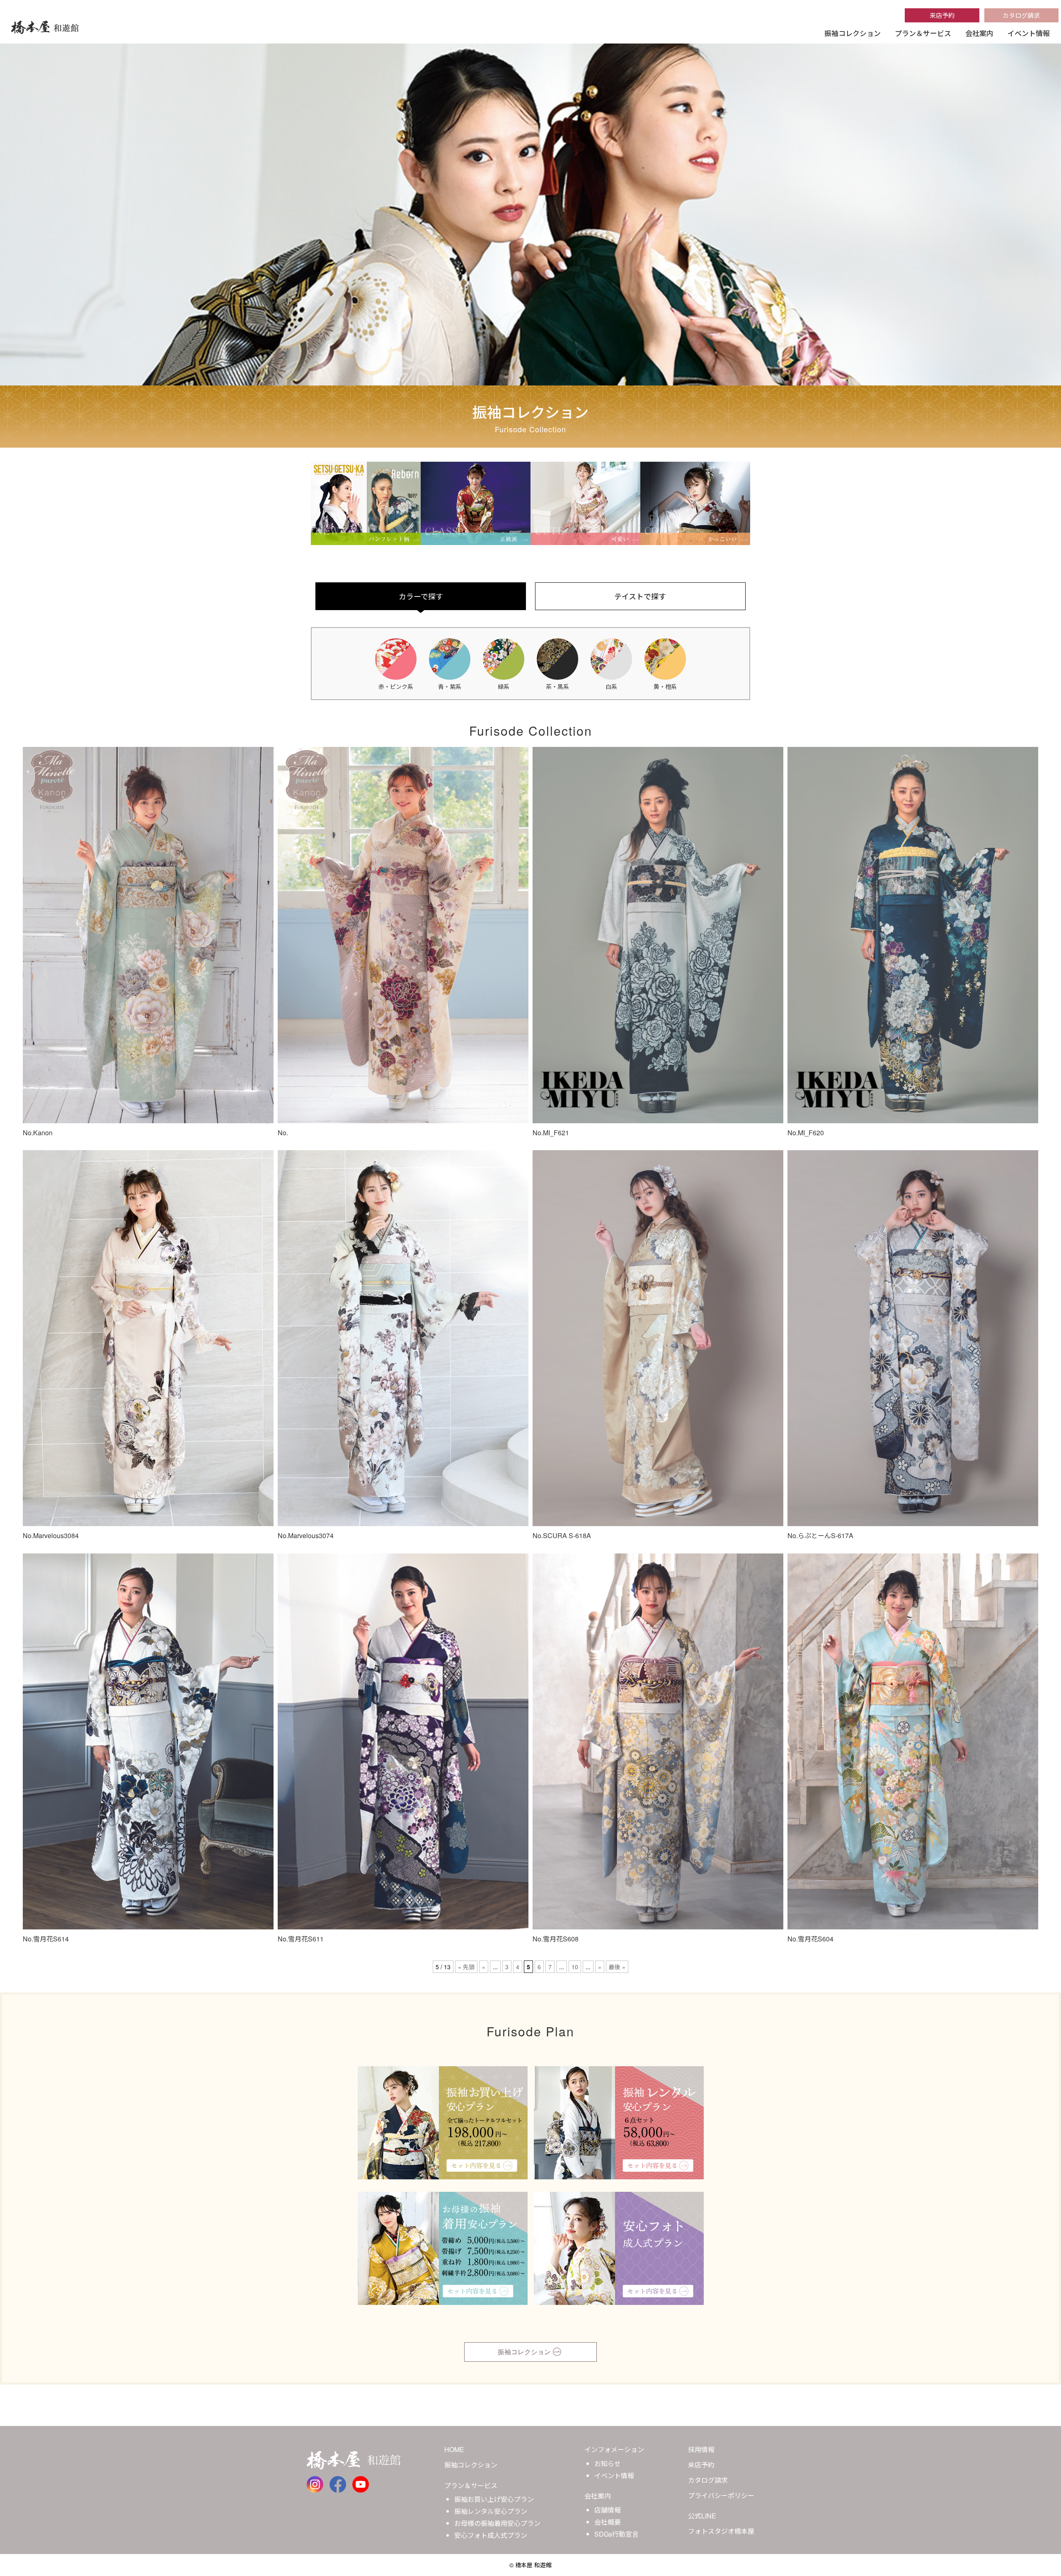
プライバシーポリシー (721, 2495)
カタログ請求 (1021, 15)
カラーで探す (421, 596)
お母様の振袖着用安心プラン (497, 2523)
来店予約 (942, 15)
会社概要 (608, 2522)
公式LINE (702, 2516)
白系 (611, 686)
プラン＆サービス (923, 33)
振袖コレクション (853, 33)
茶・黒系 (557, 686)
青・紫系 (450, 686)
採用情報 (701, 2449)
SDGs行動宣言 (616, 2534)
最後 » (617, 1967)
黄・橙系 (665, 686)
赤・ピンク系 (396, 686)
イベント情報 (1029, 33)
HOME (454, 2449)
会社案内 (979, 33)
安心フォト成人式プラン (491, 2535)
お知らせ (608, 2463)
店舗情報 (608, 2510)
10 (575, 1967)
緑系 (504, 686)
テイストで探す (640, 596)
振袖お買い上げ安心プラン (494, 2499)
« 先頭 (466, 1967)
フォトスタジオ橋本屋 (721, 2531)
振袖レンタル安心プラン (491, 2511)
